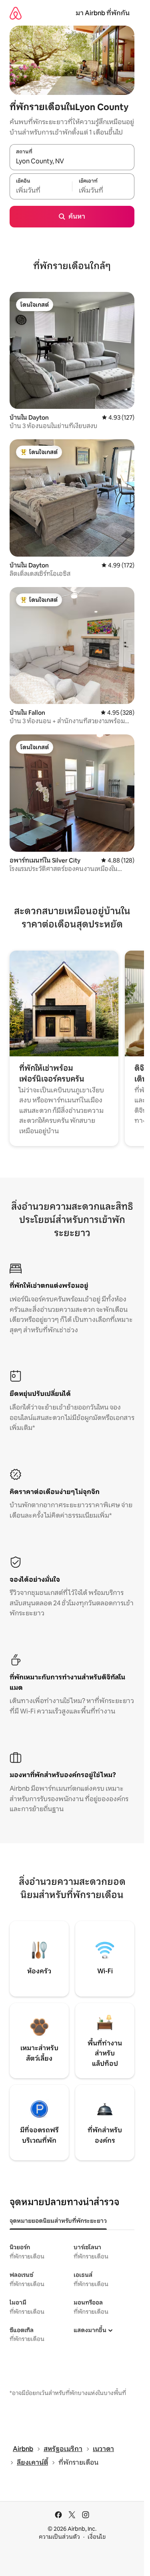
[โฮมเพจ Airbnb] (16, 13)
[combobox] (72, 161)
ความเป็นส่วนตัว (59, 2537)
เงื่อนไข (97, 2537)
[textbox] (41, 191)
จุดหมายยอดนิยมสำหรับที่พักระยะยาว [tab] (58, 2221)
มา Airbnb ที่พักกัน (103, 13)
